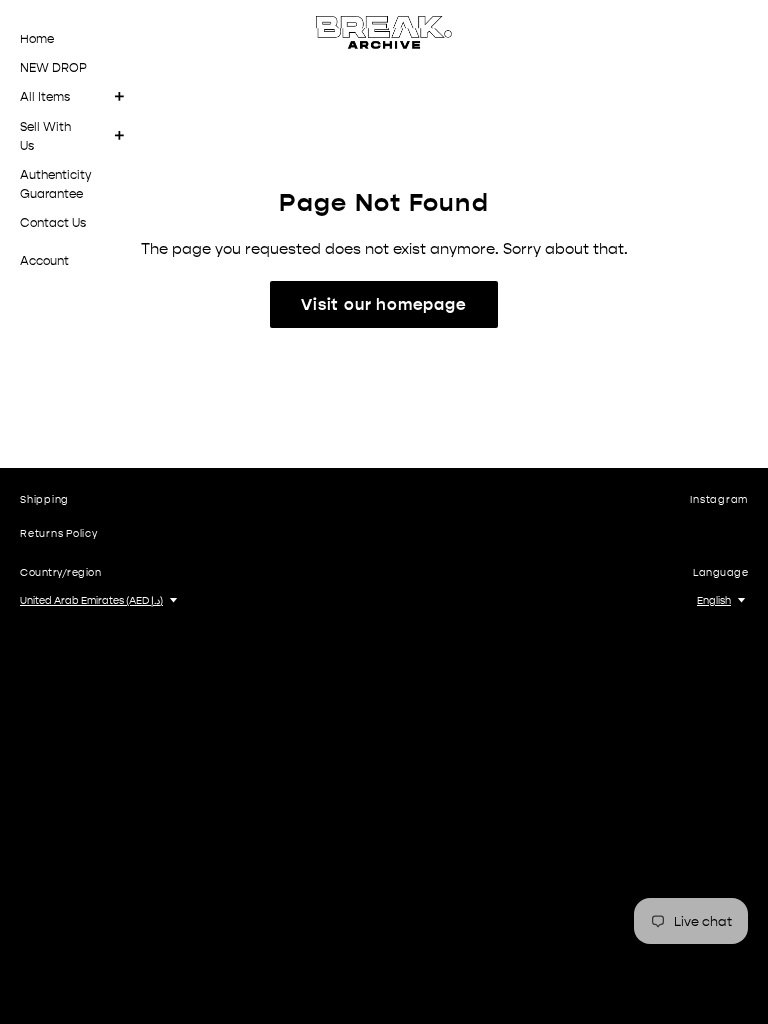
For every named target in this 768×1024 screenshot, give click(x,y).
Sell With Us (45, 136)
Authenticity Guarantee (56, 184)
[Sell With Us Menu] (126, 136)
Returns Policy (59, 534)
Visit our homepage (383, 304)
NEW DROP (53, 68)
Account (44, 261)
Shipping (44, 500)
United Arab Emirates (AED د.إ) (91, 601)
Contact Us (53, 223)
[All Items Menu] (126, 97)
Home (37, 39)
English (714, 601)
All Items (45, 97)
